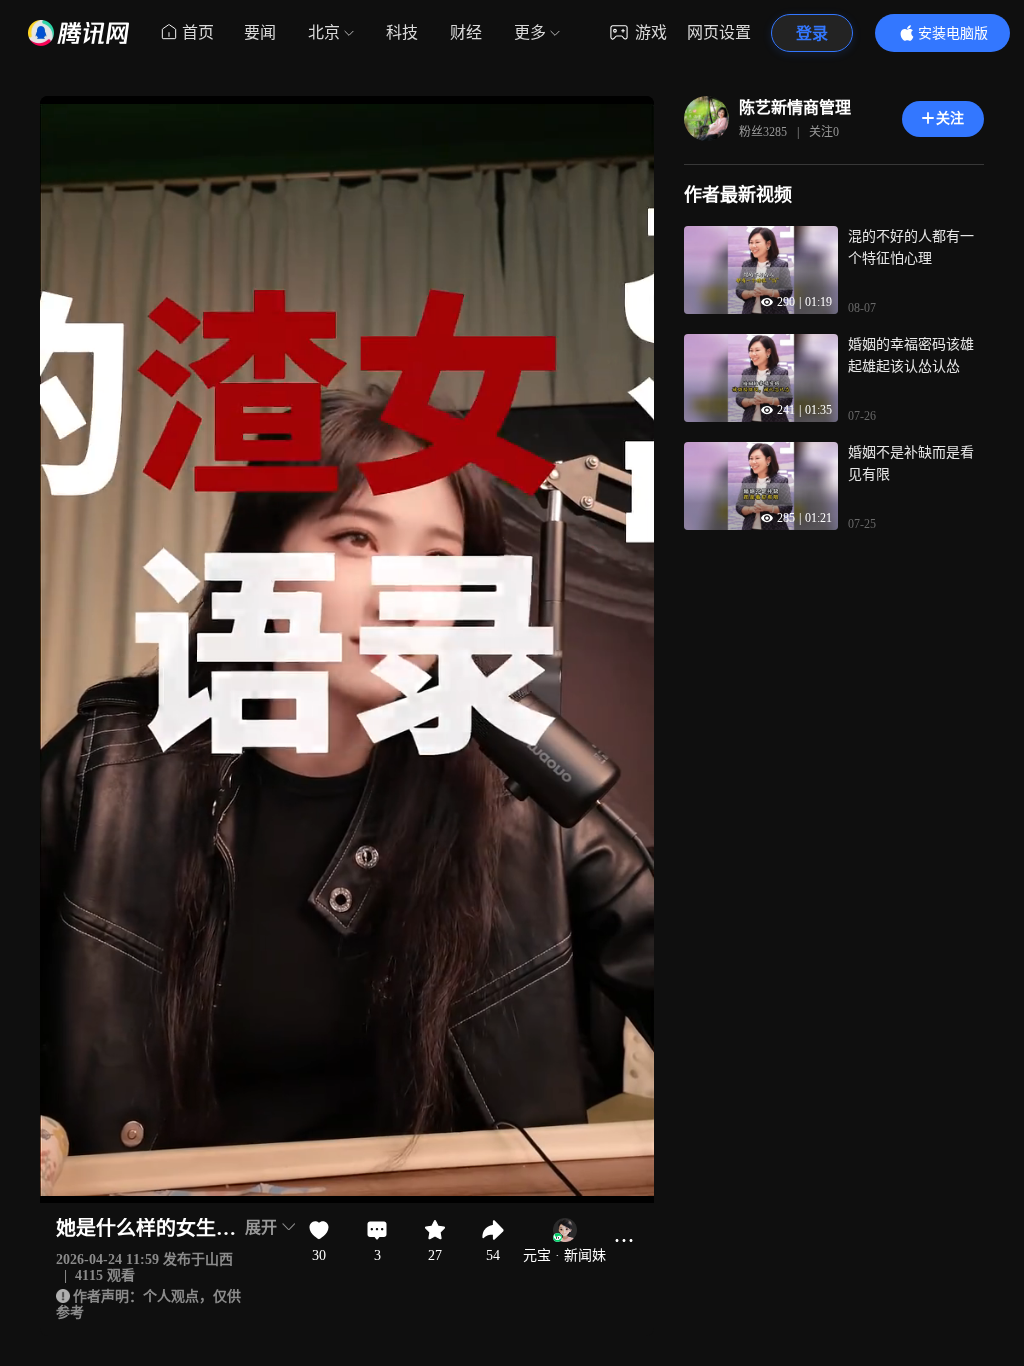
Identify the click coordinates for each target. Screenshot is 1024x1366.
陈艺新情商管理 (795, 107)
